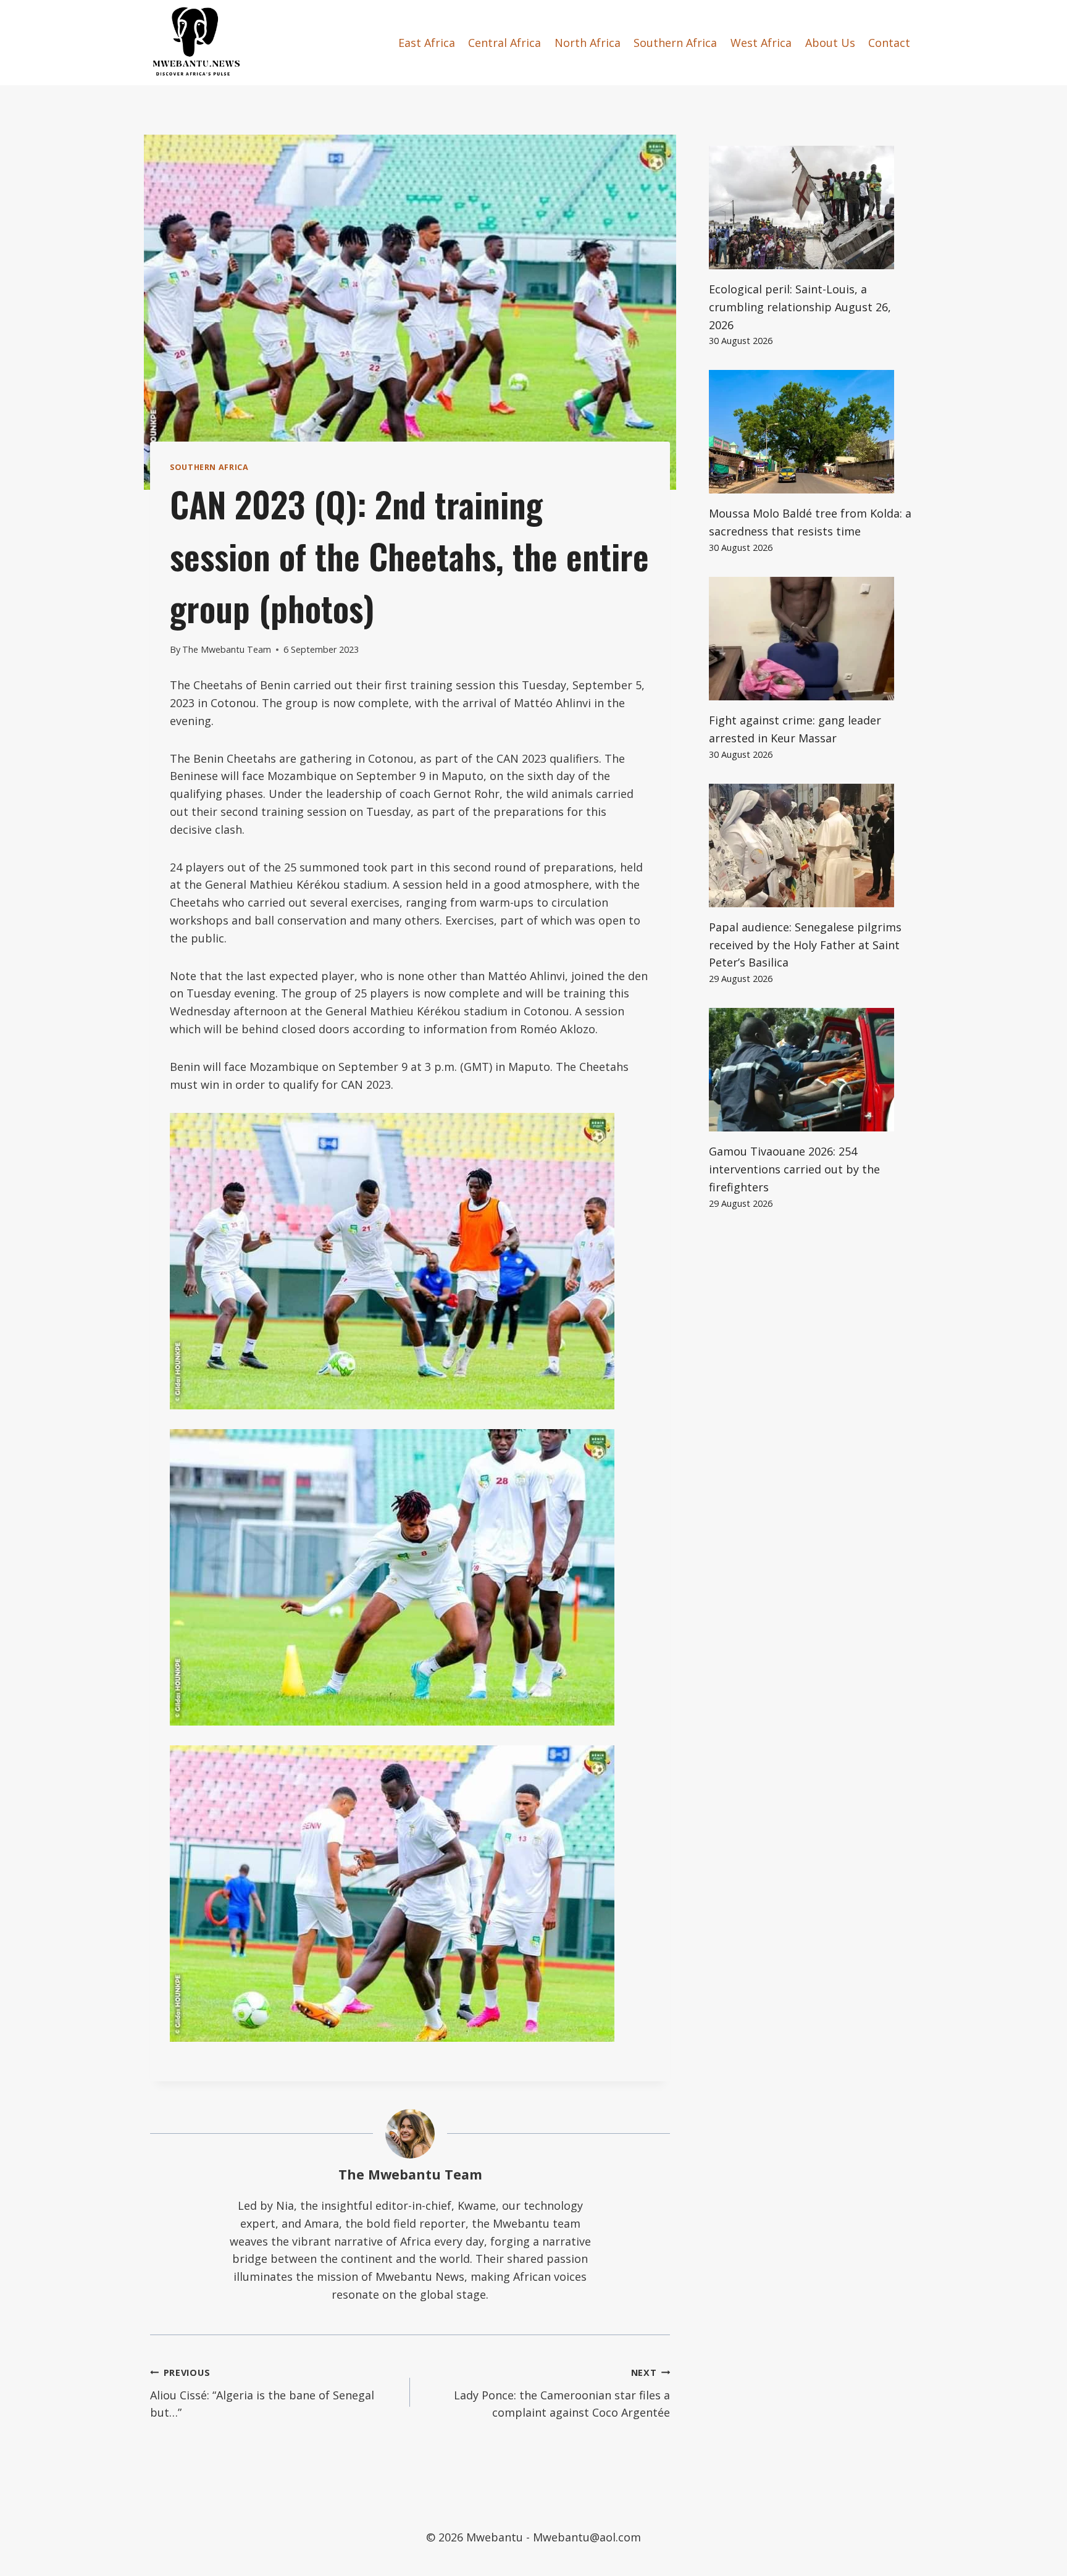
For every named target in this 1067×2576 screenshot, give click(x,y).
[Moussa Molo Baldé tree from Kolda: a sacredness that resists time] (813, 432)
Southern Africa (675, 43)
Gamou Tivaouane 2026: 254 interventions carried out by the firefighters (794, 1169)
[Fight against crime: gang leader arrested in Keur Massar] (813, 639)
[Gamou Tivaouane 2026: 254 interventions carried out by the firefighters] (813, 1070)
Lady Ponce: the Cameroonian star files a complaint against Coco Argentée (562, 2393)
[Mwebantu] (196, 43)
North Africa (588, 43)
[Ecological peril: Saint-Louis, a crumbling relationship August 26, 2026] (813, 208)
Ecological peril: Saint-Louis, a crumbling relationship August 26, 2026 (800, 307)
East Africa (427, 43)
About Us (830, 43)
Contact (889, 43)
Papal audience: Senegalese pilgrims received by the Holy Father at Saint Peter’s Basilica (805, 945)
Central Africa (504, 43)
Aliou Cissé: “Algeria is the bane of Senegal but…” (262, 2393)
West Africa (761, 43)
